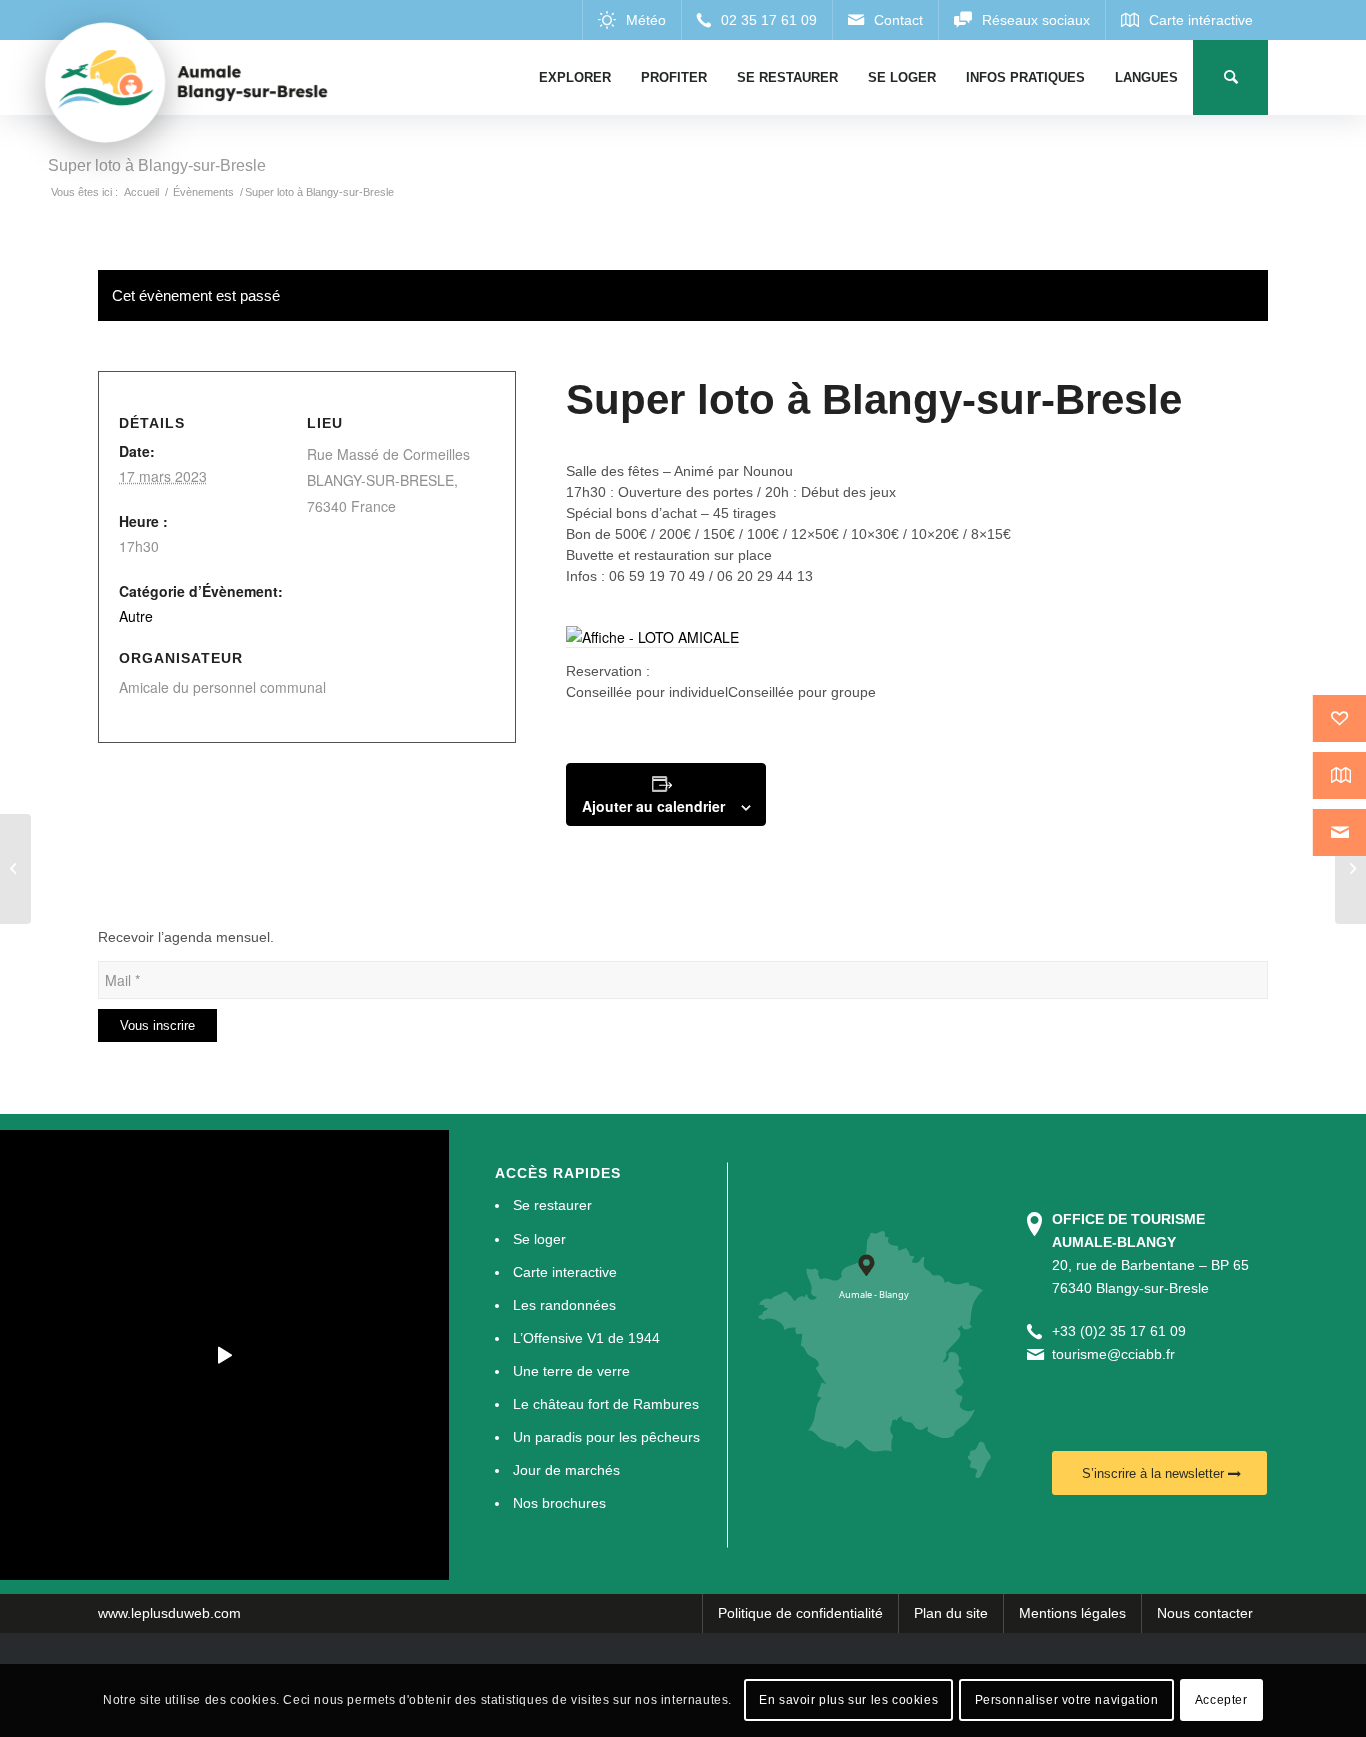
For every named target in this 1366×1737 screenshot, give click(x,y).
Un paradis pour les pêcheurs (606, 1437)
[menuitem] (575, 77)
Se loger (539, 1239)
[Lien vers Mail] (885, 20)
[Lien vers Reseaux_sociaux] (1021, 20)
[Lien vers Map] (1186, 20)
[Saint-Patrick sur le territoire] (15, 869)
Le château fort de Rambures (606, 1404)
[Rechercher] (1230, 77)
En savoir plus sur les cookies (848, 1700)
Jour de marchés (566, 1470)
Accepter (1221, 1700)
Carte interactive (565, 1272)
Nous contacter (1205, 1613)
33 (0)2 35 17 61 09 (1123, 1331)
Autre (136, 616)
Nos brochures (559, 1503)
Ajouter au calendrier (653, 806)
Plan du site (951, 1613)
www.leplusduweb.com (169, 1613)
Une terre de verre (571, 1371)
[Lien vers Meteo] (631, 20)
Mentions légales (1072, 1613)
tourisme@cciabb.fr (1113, 1354)
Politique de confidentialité (800, 1613)
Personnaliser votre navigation (1067, 1700)
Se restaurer (552, 1205)
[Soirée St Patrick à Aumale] (1350, 869)
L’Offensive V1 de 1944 (586, 1338)
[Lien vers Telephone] (756, 20)
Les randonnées (564, 1305)
